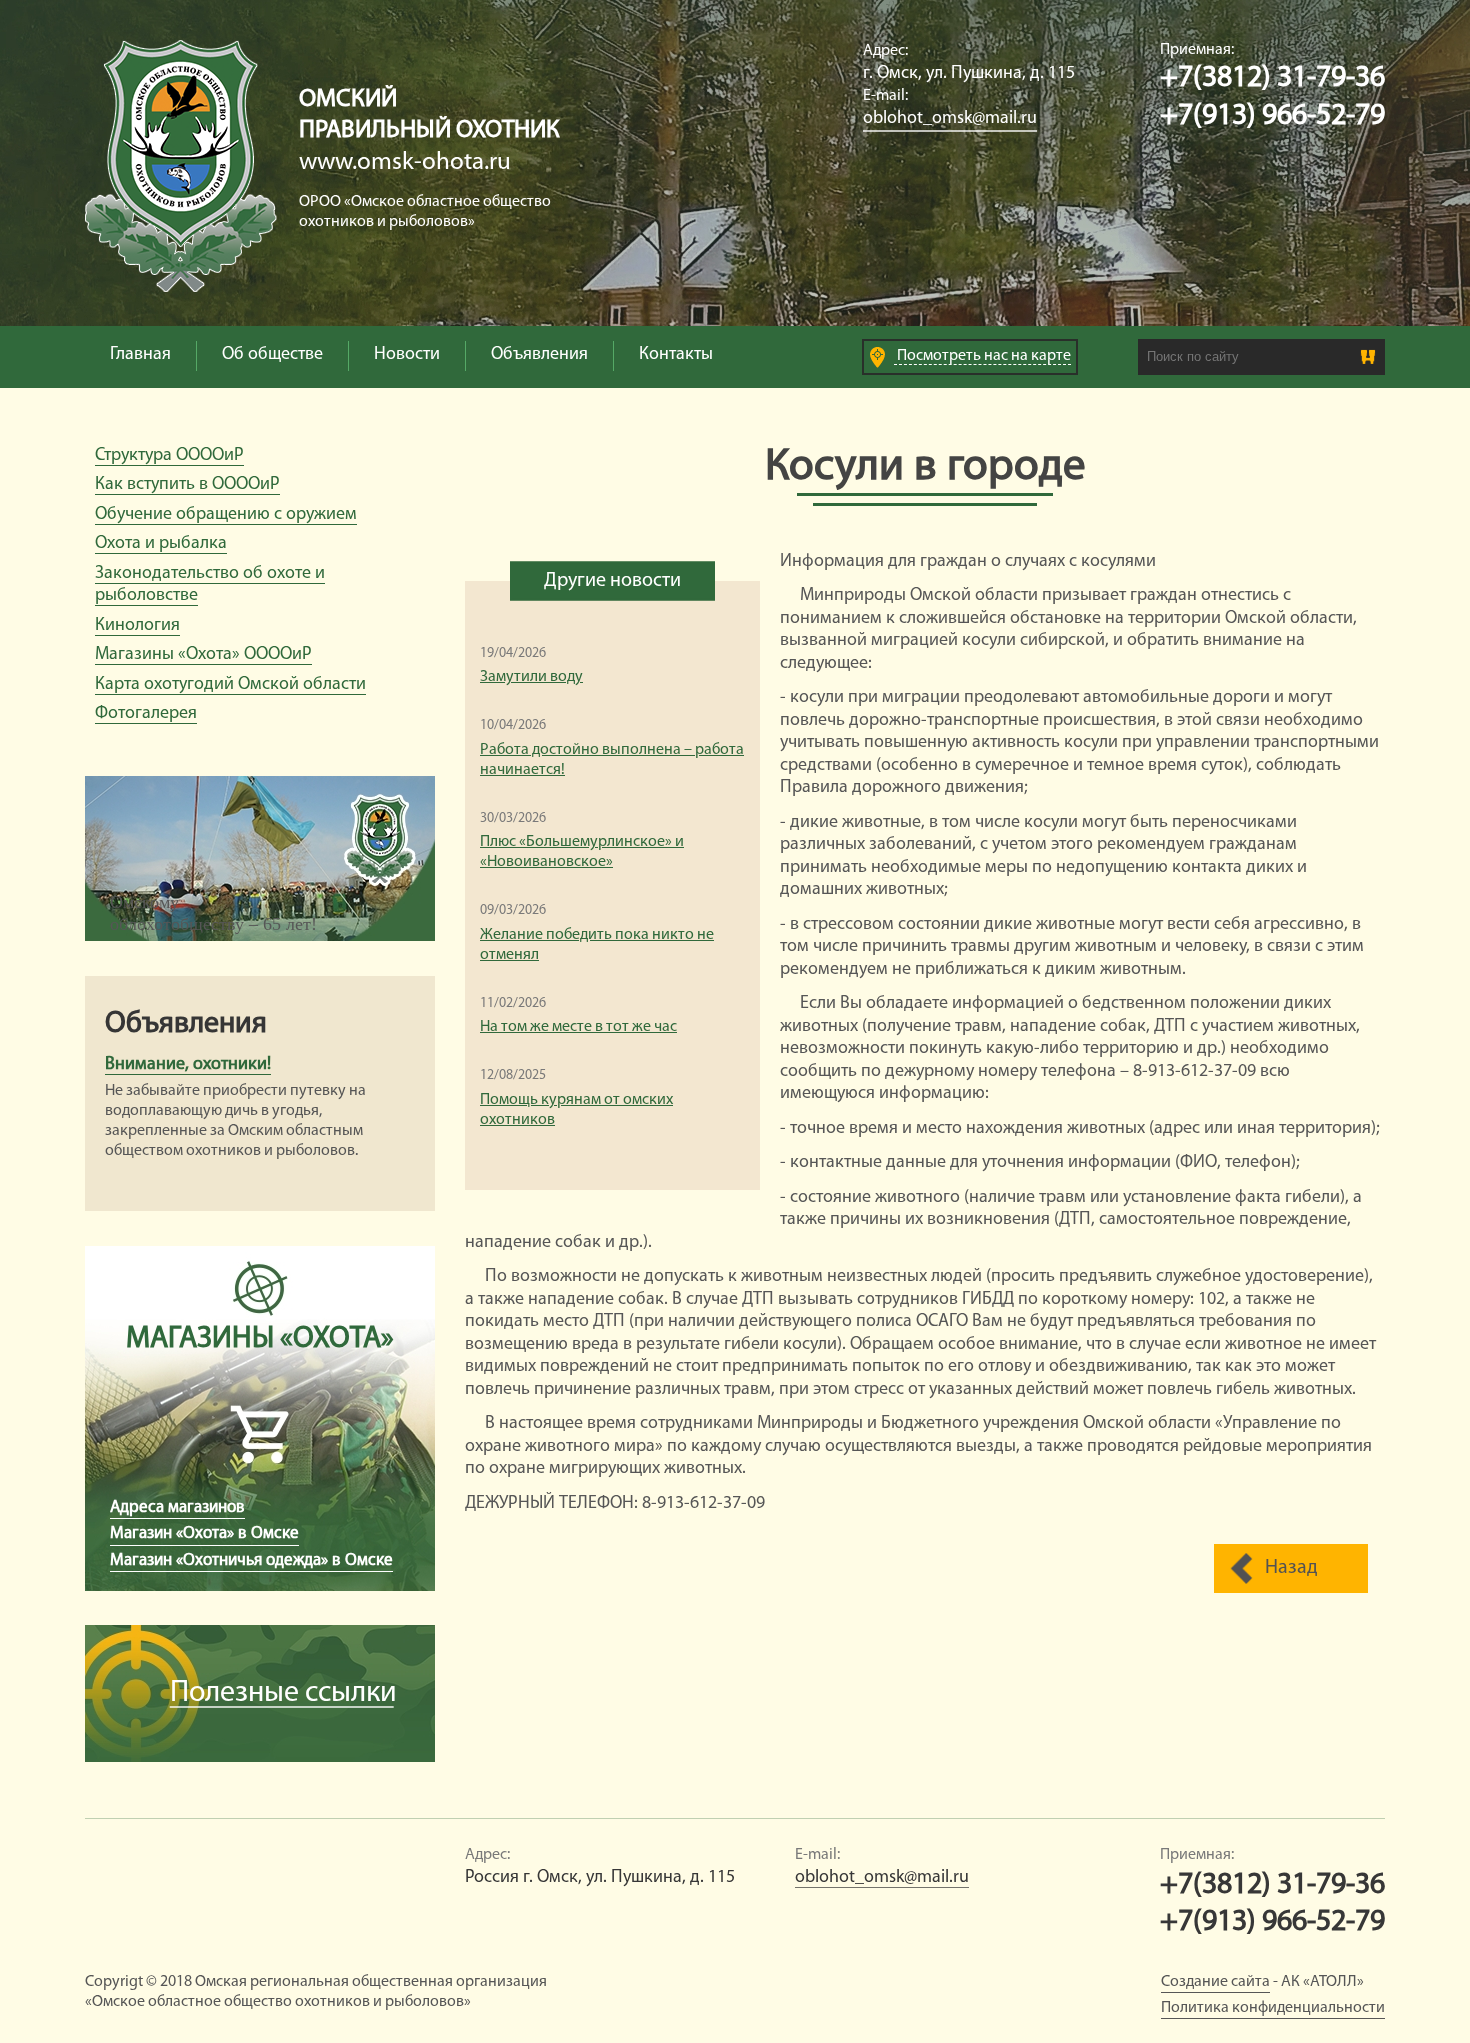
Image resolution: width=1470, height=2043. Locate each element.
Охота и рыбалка (161, 544)
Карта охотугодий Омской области (230, 685)
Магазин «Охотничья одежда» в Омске (251, 1560)
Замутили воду (531, 677)
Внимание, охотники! (188, 1065)
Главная (140, 355)
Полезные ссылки (283, 1693)
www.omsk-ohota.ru (405, 162)
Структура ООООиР (169, 456)
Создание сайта (1215, 1982)
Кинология (137, 626)
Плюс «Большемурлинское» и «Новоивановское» (582, 852)
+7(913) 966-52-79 (1272, 116)
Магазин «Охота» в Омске (204, 1533)
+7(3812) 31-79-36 (1272, 78)
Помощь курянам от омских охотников (576, 1110)
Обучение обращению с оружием (226, 515)
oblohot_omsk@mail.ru (950, 119)
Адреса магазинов (177, 1507)
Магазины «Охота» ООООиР (203, 655)
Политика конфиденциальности (1273, 2008)
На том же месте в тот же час (578, 1027)
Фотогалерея (146, 714)
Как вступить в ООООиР (187, 485)
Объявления (539, 355)
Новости (407, 355)
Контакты (676, 355)
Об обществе (272, 355)
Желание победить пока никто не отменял (597, 945)
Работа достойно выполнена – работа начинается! (612, 760)
